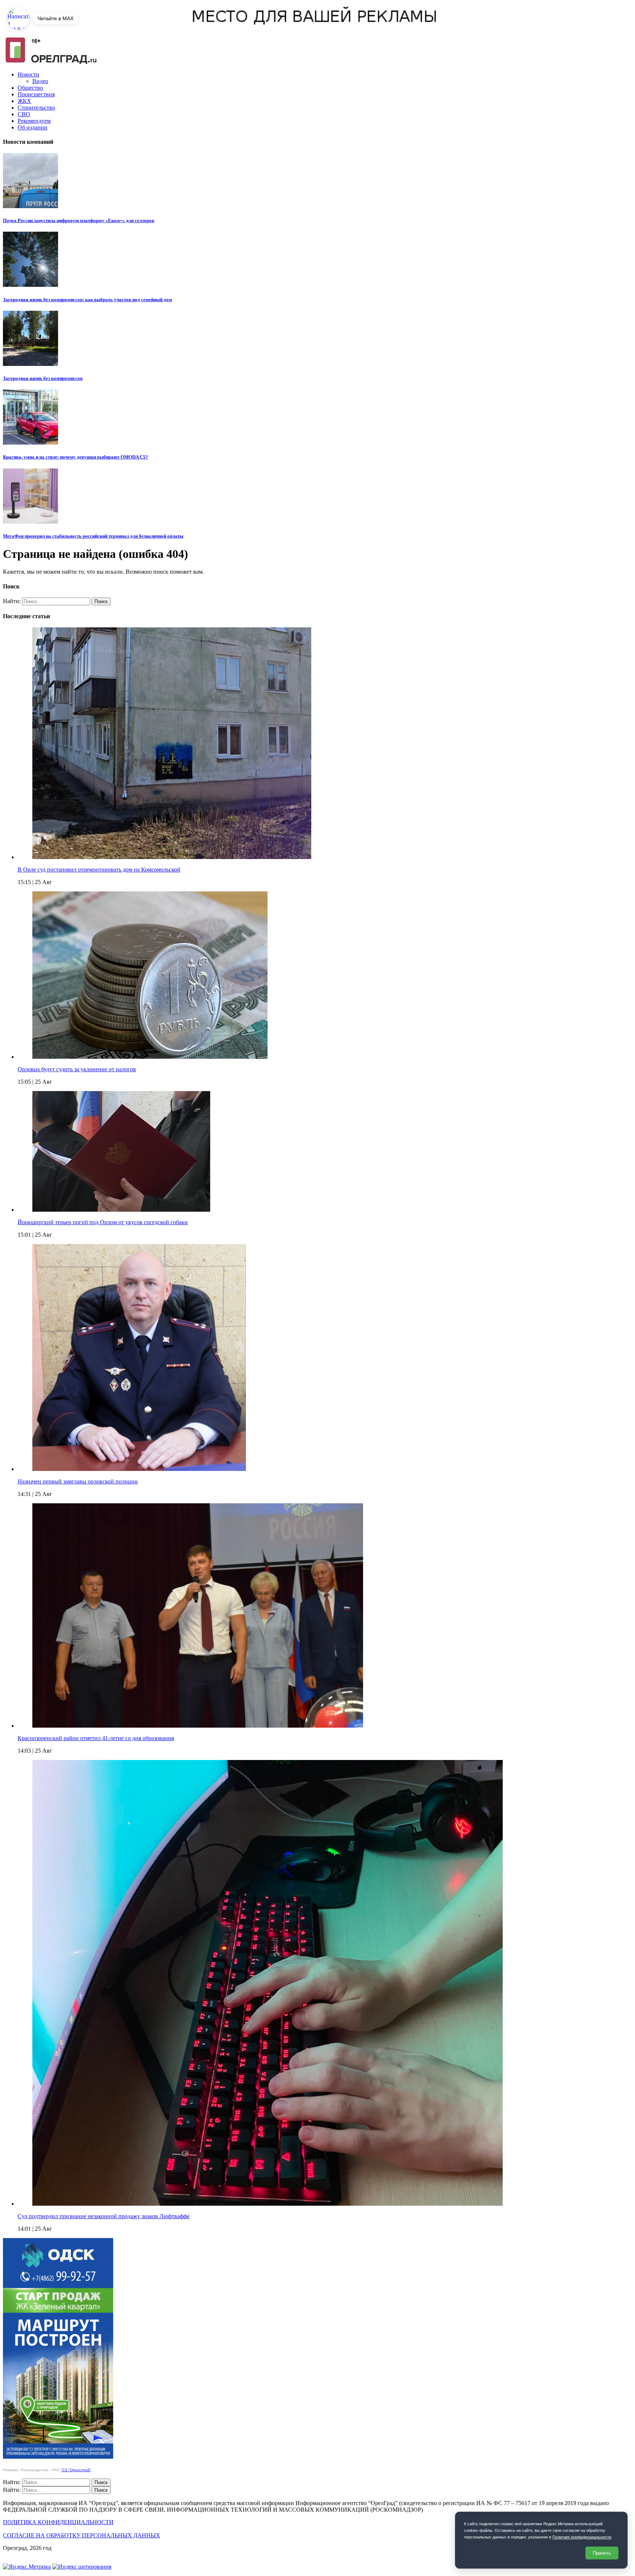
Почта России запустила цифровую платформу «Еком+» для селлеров (79, 220)
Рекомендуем (34, 121)
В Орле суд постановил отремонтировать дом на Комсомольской (99, 870)
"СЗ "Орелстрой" (76, 2470)
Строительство (36, 108)
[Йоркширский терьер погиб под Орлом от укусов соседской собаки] (121, 1210)
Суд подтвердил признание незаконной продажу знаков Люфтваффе (104, 2216)
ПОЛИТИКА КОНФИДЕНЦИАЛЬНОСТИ (58, 2522)
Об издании (33, 127)
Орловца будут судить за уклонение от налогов (77, 1069)
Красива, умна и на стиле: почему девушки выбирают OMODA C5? (76, 457)
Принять (602, 2553)
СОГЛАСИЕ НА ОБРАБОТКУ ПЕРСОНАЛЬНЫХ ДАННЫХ (82, 2535)
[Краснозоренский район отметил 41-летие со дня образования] (198, 1726)
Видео (40, 81)
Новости (28, 74)
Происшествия (36, 94)
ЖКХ (24, 101)
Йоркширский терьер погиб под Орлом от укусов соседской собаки (103, 1222)
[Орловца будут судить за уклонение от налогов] (150, 1057)
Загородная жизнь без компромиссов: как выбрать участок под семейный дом (87, 300)
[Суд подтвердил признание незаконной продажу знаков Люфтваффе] (268, 2204)
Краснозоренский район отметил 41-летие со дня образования (96, 1738)
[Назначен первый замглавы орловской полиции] (139, 1469)
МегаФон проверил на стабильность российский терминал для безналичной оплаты (93, 536)
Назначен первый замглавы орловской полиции (78, 1481)
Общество (30, 88)
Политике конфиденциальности (582, 2537)
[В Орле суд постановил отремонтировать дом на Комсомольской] (172, 857)
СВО (24, 114)
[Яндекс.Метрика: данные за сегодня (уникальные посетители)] (27, 2567)
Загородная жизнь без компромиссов (43, 378)
